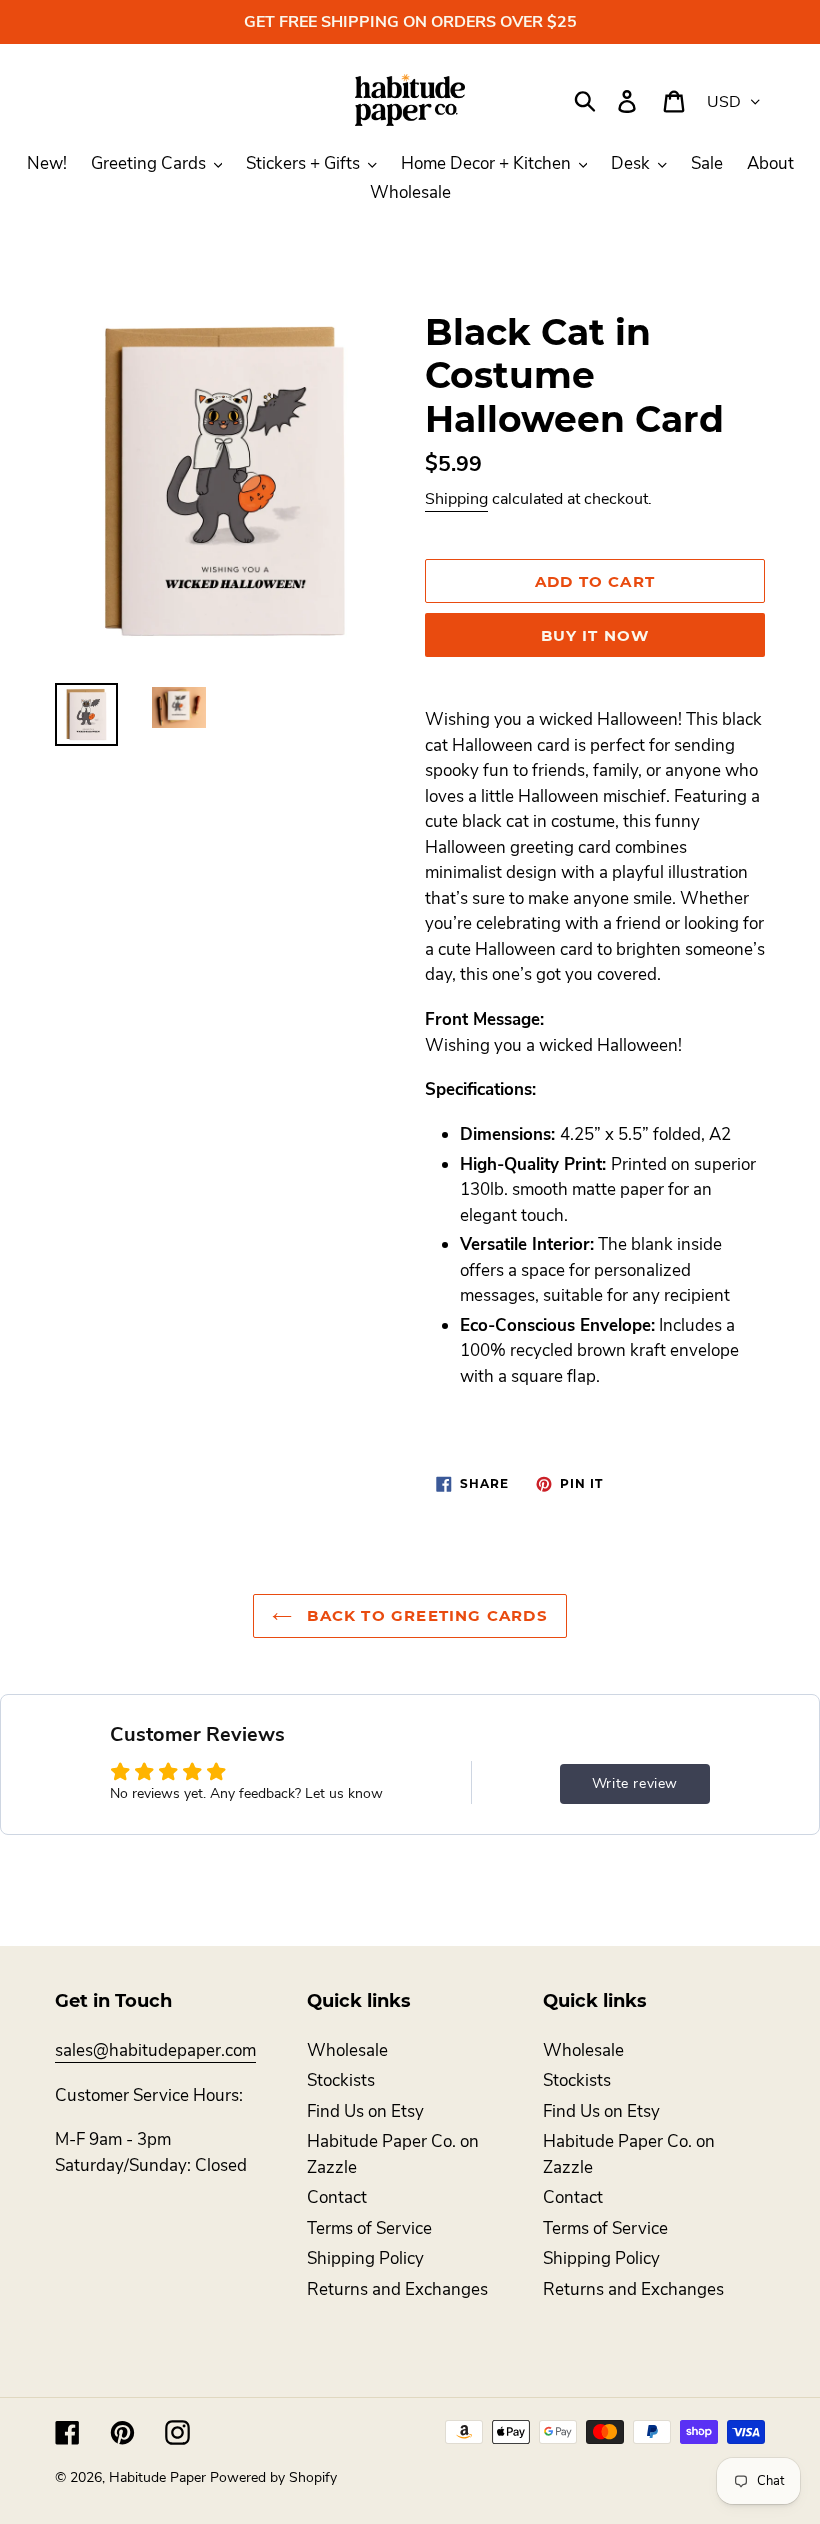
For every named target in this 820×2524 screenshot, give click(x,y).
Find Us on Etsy (365, 2111)
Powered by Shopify (273, 2477)
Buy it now (595, 635)
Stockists (341, 2080)
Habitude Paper (157, 2477)
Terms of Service (369, 2228)
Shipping (456, 499)
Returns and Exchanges (397, 2289)
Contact (337, 2197)
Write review (635, 1783)
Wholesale (347, 2050)
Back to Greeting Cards (425, 1615)
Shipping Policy (365, 2258)
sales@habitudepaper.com (155, 2050)
